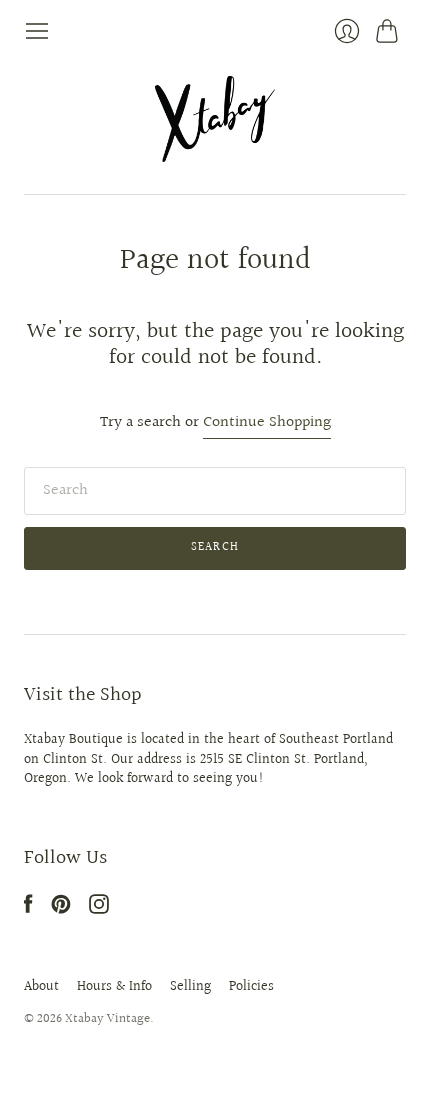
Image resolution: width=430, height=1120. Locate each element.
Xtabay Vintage (107, 1019)
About (41, 987)
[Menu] (37, 31)
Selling (190, 987)
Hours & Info (114, 987)
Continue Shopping (267, 423)
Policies (251, 987)
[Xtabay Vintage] (215, 119)
